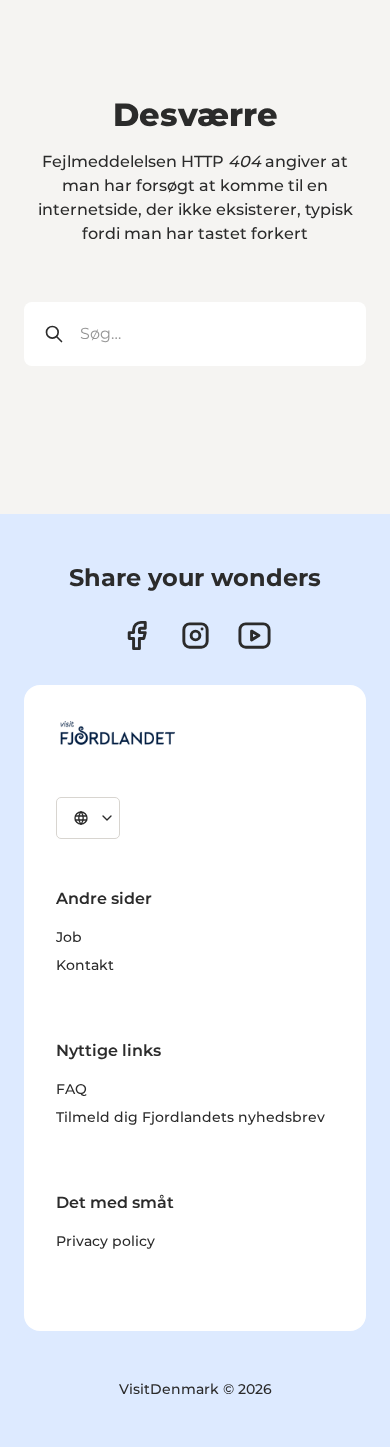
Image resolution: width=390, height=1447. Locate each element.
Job (69, 937)
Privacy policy (105, 1241)
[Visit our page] (195, 635)
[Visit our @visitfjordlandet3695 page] (254, 635)
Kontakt (85, 965)
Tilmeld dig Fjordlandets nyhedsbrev (190, 1117)
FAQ (71, 1089)
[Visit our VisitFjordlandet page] (136, 635)
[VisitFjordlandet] (117, 733)
